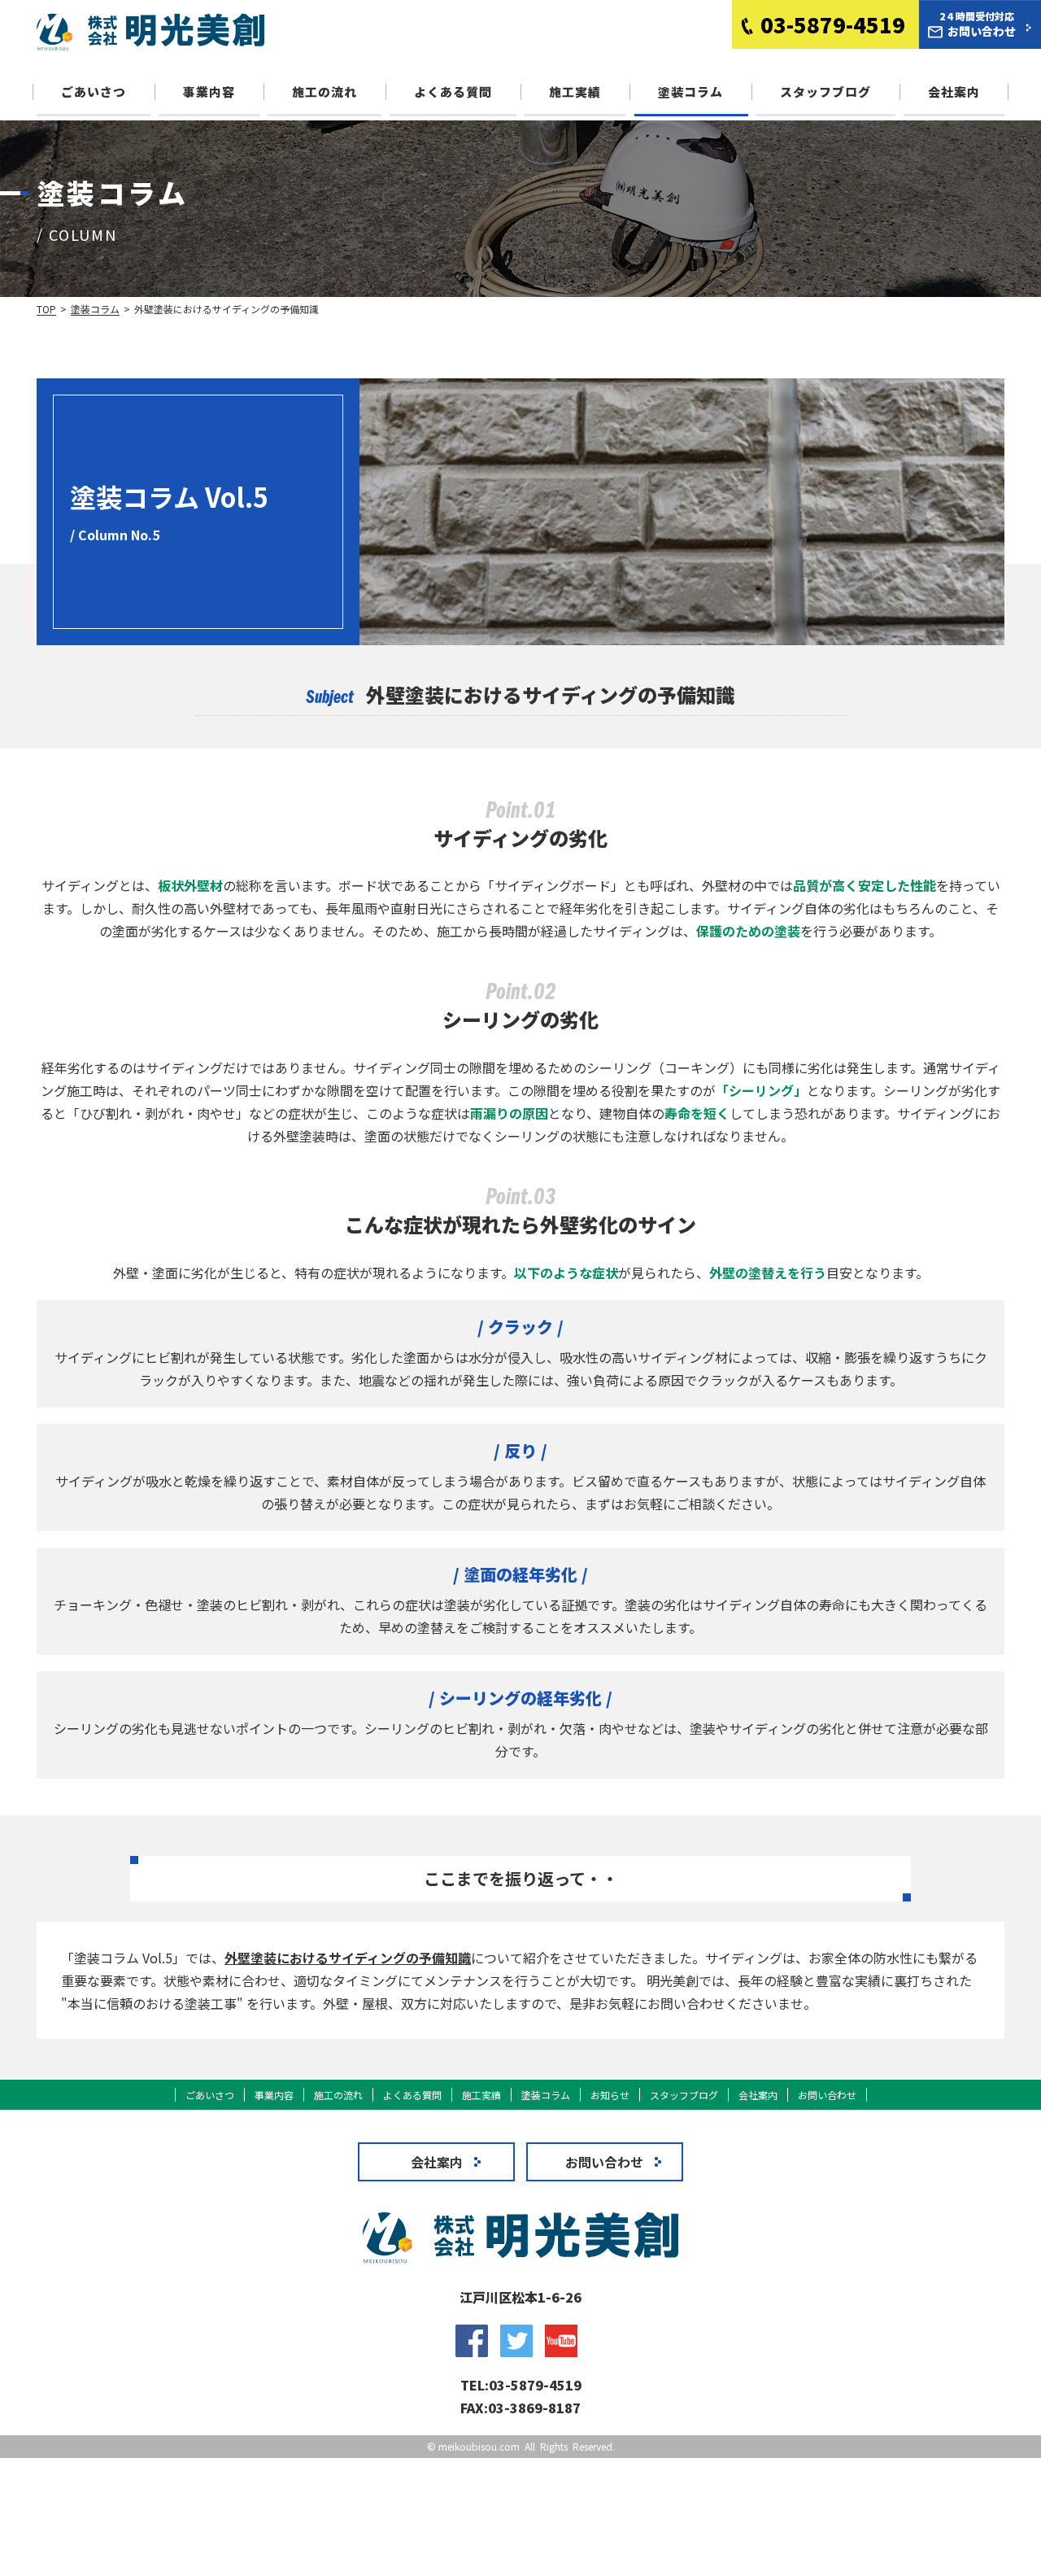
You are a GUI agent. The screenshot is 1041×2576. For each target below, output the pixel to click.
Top (46, 309)
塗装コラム (690, 92)
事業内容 (209, 92)
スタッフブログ (825, 92)
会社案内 (954, 92)
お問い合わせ (827, 2095)
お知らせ (610, 2095)
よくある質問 (453, 92)
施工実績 (575, 92)
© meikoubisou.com (473, 2446)
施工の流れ (324, 92)
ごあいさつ (94, 92)
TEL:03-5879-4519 (521, 2385)
